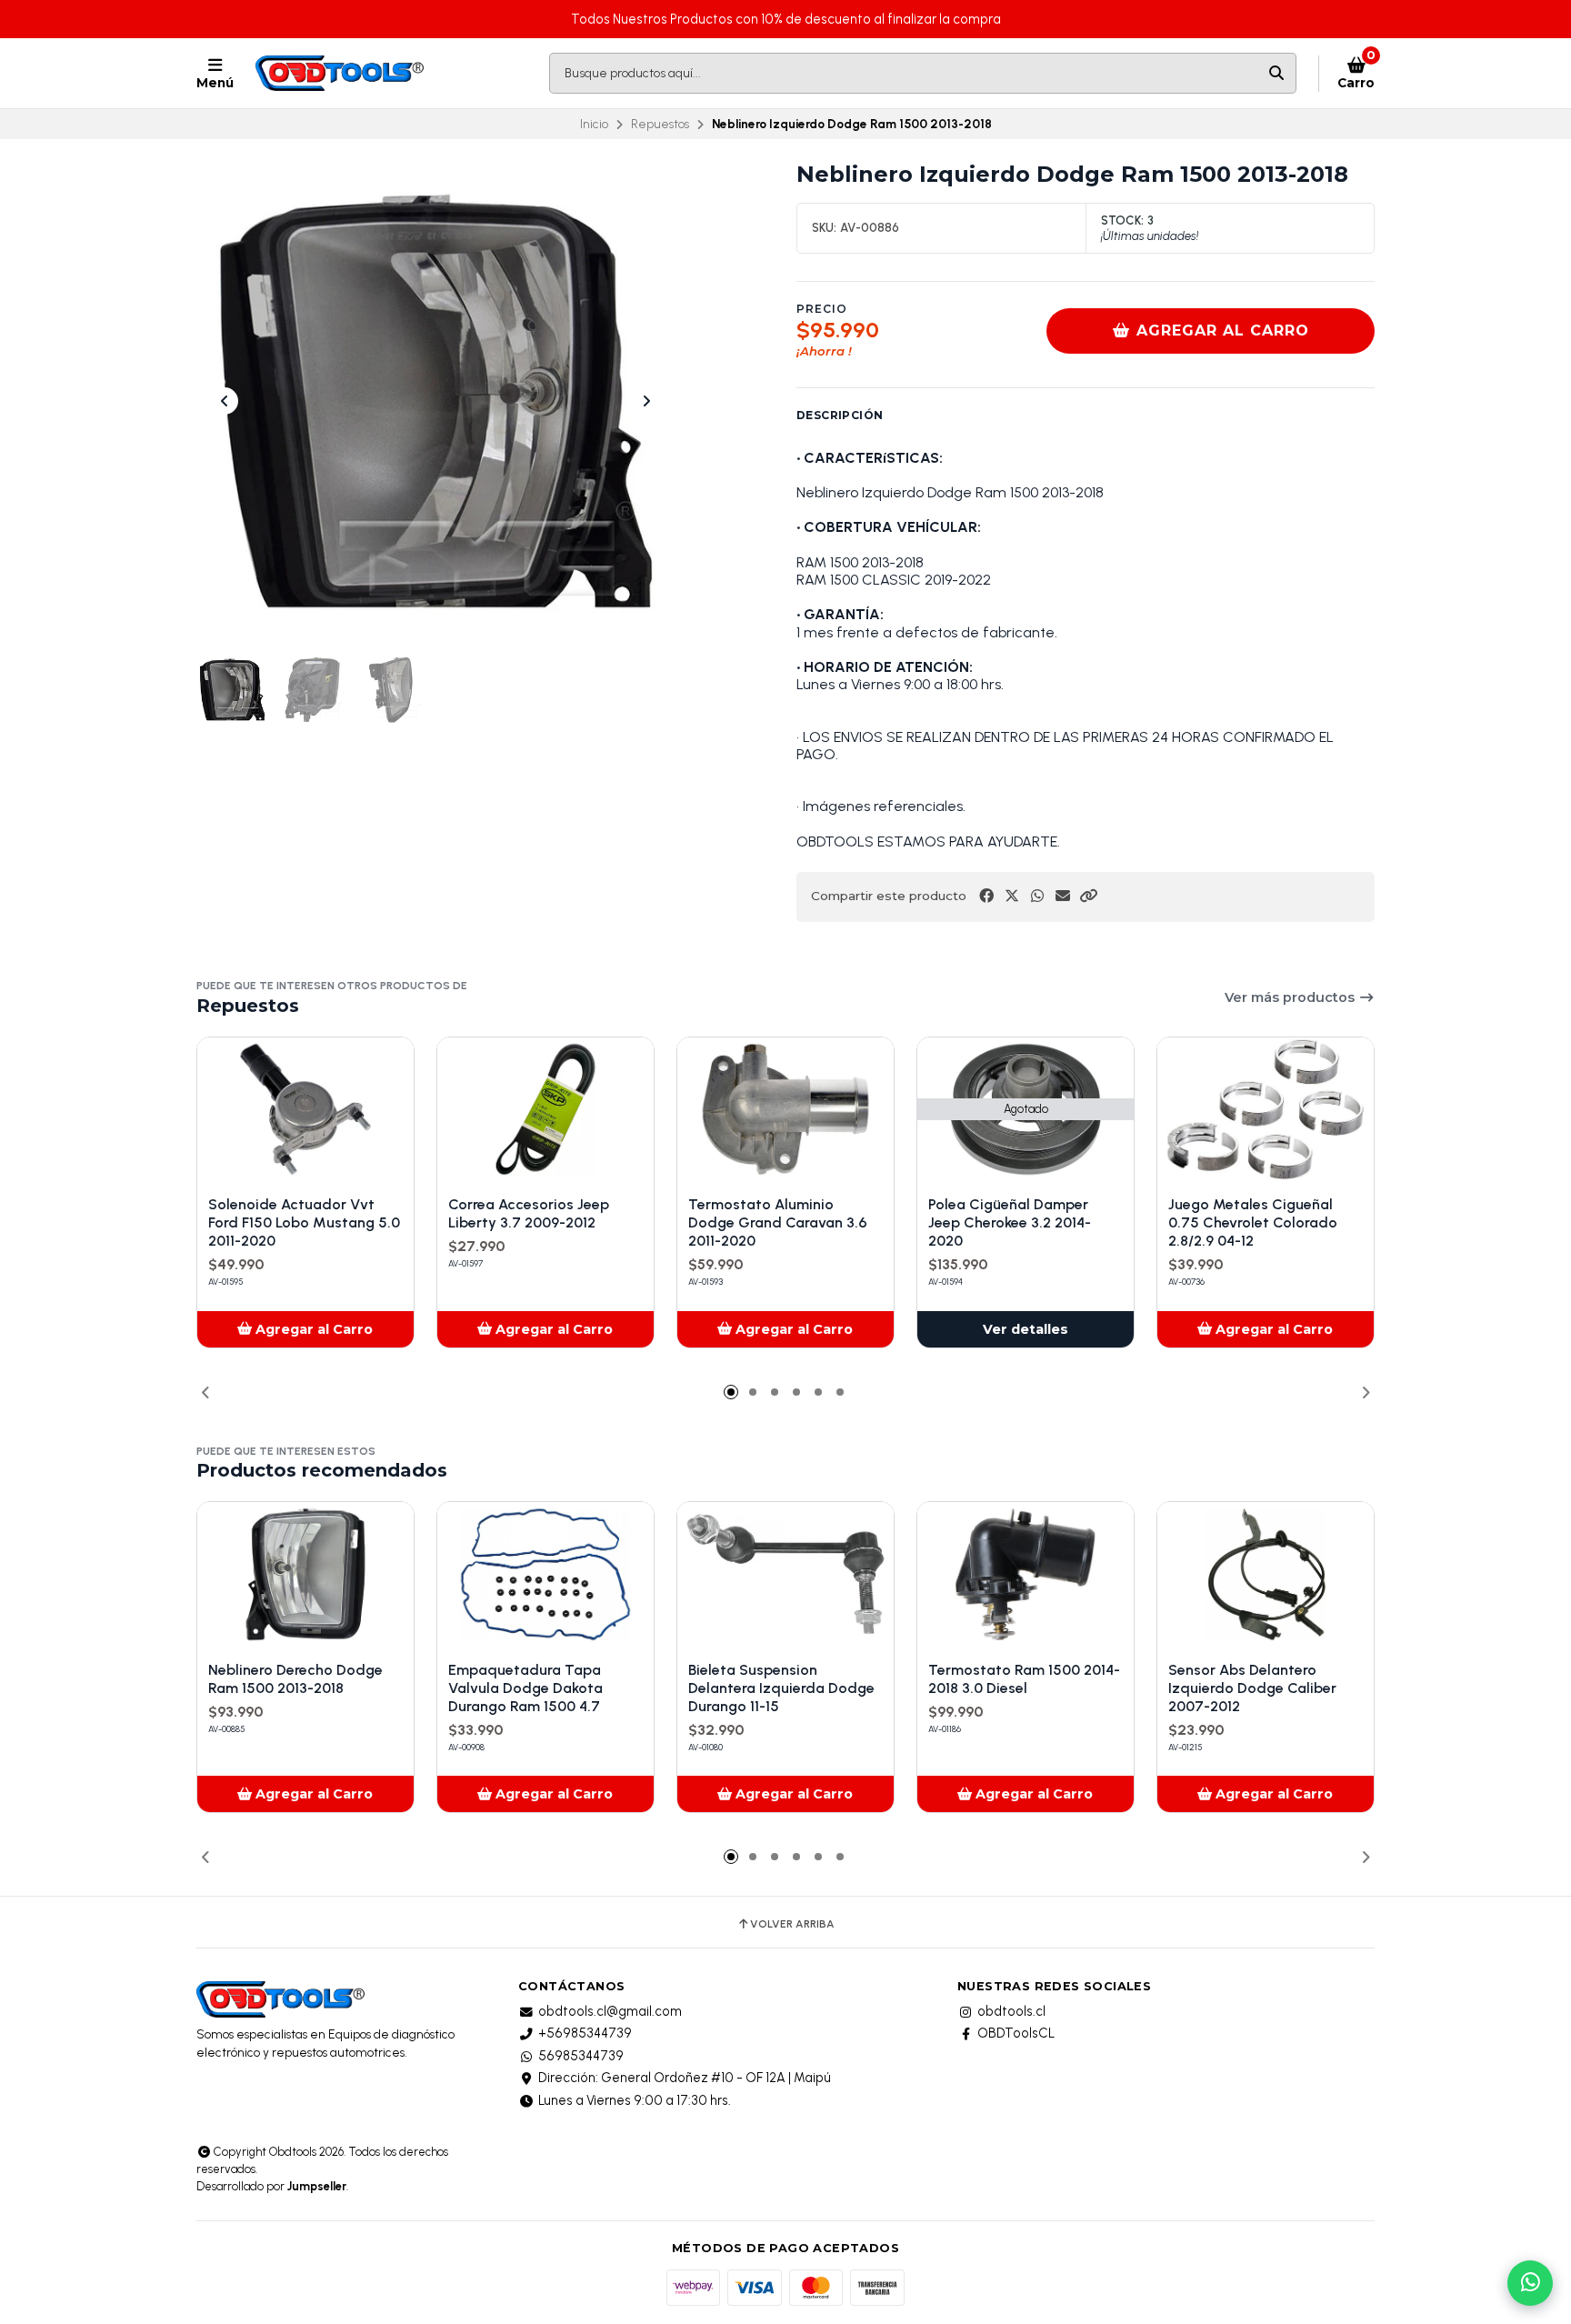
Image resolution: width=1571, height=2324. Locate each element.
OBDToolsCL (1016, 2033)
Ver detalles (1026, 1329)
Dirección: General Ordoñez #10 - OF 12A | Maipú (685, 2078)
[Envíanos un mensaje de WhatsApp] (1530, 2283)
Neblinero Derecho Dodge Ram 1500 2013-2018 (295, 1679)
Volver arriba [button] (792, 1924)
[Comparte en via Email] (1063, 896)
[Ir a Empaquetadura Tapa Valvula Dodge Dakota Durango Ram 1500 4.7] (545, 1574)
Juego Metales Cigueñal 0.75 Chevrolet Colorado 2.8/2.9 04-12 (1253, 1222)
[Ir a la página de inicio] (341, 74)
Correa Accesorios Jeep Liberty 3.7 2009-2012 (529, 1213)
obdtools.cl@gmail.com (610, 2011)
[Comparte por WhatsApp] (1037, 896)
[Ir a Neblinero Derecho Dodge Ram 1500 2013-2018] (305, 1574)
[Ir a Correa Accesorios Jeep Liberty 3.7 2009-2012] (545, 1110)
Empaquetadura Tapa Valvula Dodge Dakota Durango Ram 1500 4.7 (525, 1688)
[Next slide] (646, 401)
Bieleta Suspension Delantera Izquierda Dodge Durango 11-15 (781, 1688)
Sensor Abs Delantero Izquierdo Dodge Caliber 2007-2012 (1252, 1688)
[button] (1088, 896)
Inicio (594, 124)
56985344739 (581, 2056)
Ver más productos (1291, 997)
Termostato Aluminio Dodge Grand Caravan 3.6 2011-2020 (778, 1222)
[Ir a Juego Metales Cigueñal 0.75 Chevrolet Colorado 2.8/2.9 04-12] (1266, 1110)
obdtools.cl (1011, 2011)
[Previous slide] (225, 401)
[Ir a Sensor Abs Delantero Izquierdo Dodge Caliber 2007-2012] (1266, 1574)
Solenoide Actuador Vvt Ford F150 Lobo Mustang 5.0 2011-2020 (304, 1222)
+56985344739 (585, 2033)
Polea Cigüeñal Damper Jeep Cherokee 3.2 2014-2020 (1010, 1222)
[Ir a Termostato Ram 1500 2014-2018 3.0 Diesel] (1026, 1574)
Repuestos (660, 124)
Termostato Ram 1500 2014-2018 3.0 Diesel (1024, 1679)
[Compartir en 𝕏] (1012, 896)
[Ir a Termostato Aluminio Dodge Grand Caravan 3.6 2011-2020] (785, 1110)
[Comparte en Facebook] (986, 896)
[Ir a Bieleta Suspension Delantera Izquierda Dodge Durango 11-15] (785, 1574)
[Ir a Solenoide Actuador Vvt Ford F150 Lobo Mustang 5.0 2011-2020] (305, 1110)
